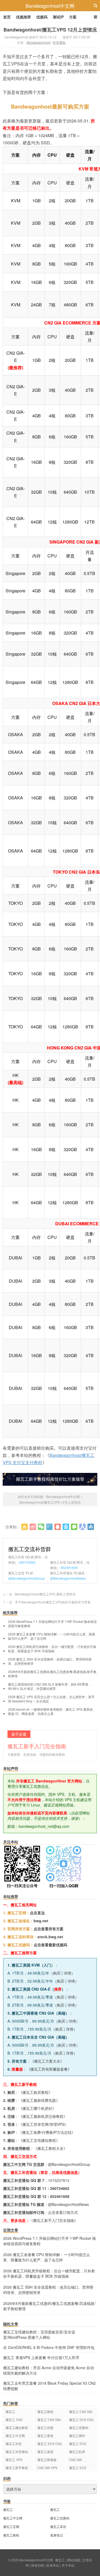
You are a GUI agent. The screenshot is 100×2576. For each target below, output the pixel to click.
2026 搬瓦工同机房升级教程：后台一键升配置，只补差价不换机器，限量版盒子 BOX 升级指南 (52, 1649)
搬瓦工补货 (14, 2444)
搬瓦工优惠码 (79, 2428)
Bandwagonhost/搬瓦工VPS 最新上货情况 (45, 1594)
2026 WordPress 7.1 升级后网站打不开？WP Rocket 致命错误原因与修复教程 (52, 1624)
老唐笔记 (57, 2535)
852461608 (69, 1568)
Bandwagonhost (39, 42)
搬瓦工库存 (58, 2527)
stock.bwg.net (50, 1937)
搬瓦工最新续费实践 (39, 2100)
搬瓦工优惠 (45, 2428)
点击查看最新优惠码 (50, 1945)
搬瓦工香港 (45, 2436)
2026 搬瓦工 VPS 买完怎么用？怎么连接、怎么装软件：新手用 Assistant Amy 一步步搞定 (51, 1699)
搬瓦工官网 (11, 2527)
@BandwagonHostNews (68, 1578)
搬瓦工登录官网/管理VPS (43, 2124)
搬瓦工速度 (45, 2452)
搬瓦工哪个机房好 (37, 2108)
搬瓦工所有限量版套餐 (49, 2069)
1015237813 (59, 2180)
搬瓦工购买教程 (35, 2092)
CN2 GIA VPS (47, 2468)
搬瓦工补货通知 (17, 2452)
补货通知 (59, 42)
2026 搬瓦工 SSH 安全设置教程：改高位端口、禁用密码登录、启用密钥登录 (50, 1661)
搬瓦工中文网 (15, 2436)
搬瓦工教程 (45, 2411)
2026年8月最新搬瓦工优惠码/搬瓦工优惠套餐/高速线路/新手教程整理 (52, 1674)
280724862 (27, 1562)
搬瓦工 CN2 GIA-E (49, 2420)
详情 (67, 1973)
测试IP (58, 17)
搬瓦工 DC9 (78, 2468)
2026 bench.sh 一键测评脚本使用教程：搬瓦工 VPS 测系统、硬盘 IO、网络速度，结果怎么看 (52, 1711)
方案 (73, 17)
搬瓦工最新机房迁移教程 (43, 2116)
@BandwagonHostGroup (27, 1578)
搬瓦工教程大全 (50, 2148)
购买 (57, 1973)
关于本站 (68, 2565)
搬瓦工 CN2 (14, 2420)
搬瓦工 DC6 (78, 2444)
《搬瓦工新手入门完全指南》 (54, 2220)
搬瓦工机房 (77, 2452)
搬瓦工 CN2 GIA (81, 2411)
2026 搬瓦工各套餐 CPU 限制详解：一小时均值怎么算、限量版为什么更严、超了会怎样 (52, 1636)
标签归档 (38, 2565)
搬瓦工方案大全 (47, 2061)
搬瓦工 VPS (14, 2460)
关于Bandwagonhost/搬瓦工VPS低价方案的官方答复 (53, 1602)
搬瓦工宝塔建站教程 (39, 2140)
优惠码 (42, 17)
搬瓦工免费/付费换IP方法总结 (47, 2132)
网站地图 (74, 2560)
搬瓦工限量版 (47, 2460)
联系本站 (53, 2565)
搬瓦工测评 (77, 2436)
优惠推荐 (23, 17)
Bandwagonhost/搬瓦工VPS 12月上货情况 (50, 30)
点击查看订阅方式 (63, 2212)
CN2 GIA (75, 2460)
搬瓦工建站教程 (17, 2428)
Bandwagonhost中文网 (50, 6)
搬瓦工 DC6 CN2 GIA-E (81, 2420)
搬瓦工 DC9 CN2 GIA (50, 2444)
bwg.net (41, 1921)
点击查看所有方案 (49, 1929)
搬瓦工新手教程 (17, 2468)
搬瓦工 (10, 2411)
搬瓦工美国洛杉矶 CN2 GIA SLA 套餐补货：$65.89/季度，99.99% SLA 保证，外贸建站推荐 (50, 1686)
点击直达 (37, 1913)
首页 (7, 17)
